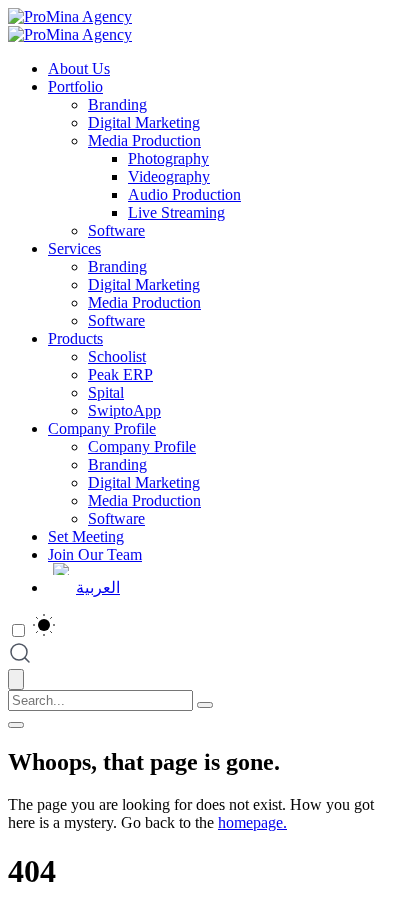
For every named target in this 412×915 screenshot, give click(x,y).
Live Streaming (176, 212)
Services (74, 248)
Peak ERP (120, 374)
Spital (106, 392)
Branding (117, 104)
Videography (169, 176)
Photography (168, 158)
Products (75, 338)
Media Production (144, 140)
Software (116, 230)
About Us (79, 68)
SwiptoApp (124, 410)
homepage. (252, 822)
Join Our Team (95, 554)
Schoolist (117, 356)
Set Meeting (86, 536)
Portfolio (75, 86)
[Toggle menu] (16, 725)
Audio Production (184, 194)
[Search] (205, 705)
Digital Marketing (144, 122)
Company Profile (102, 428)
